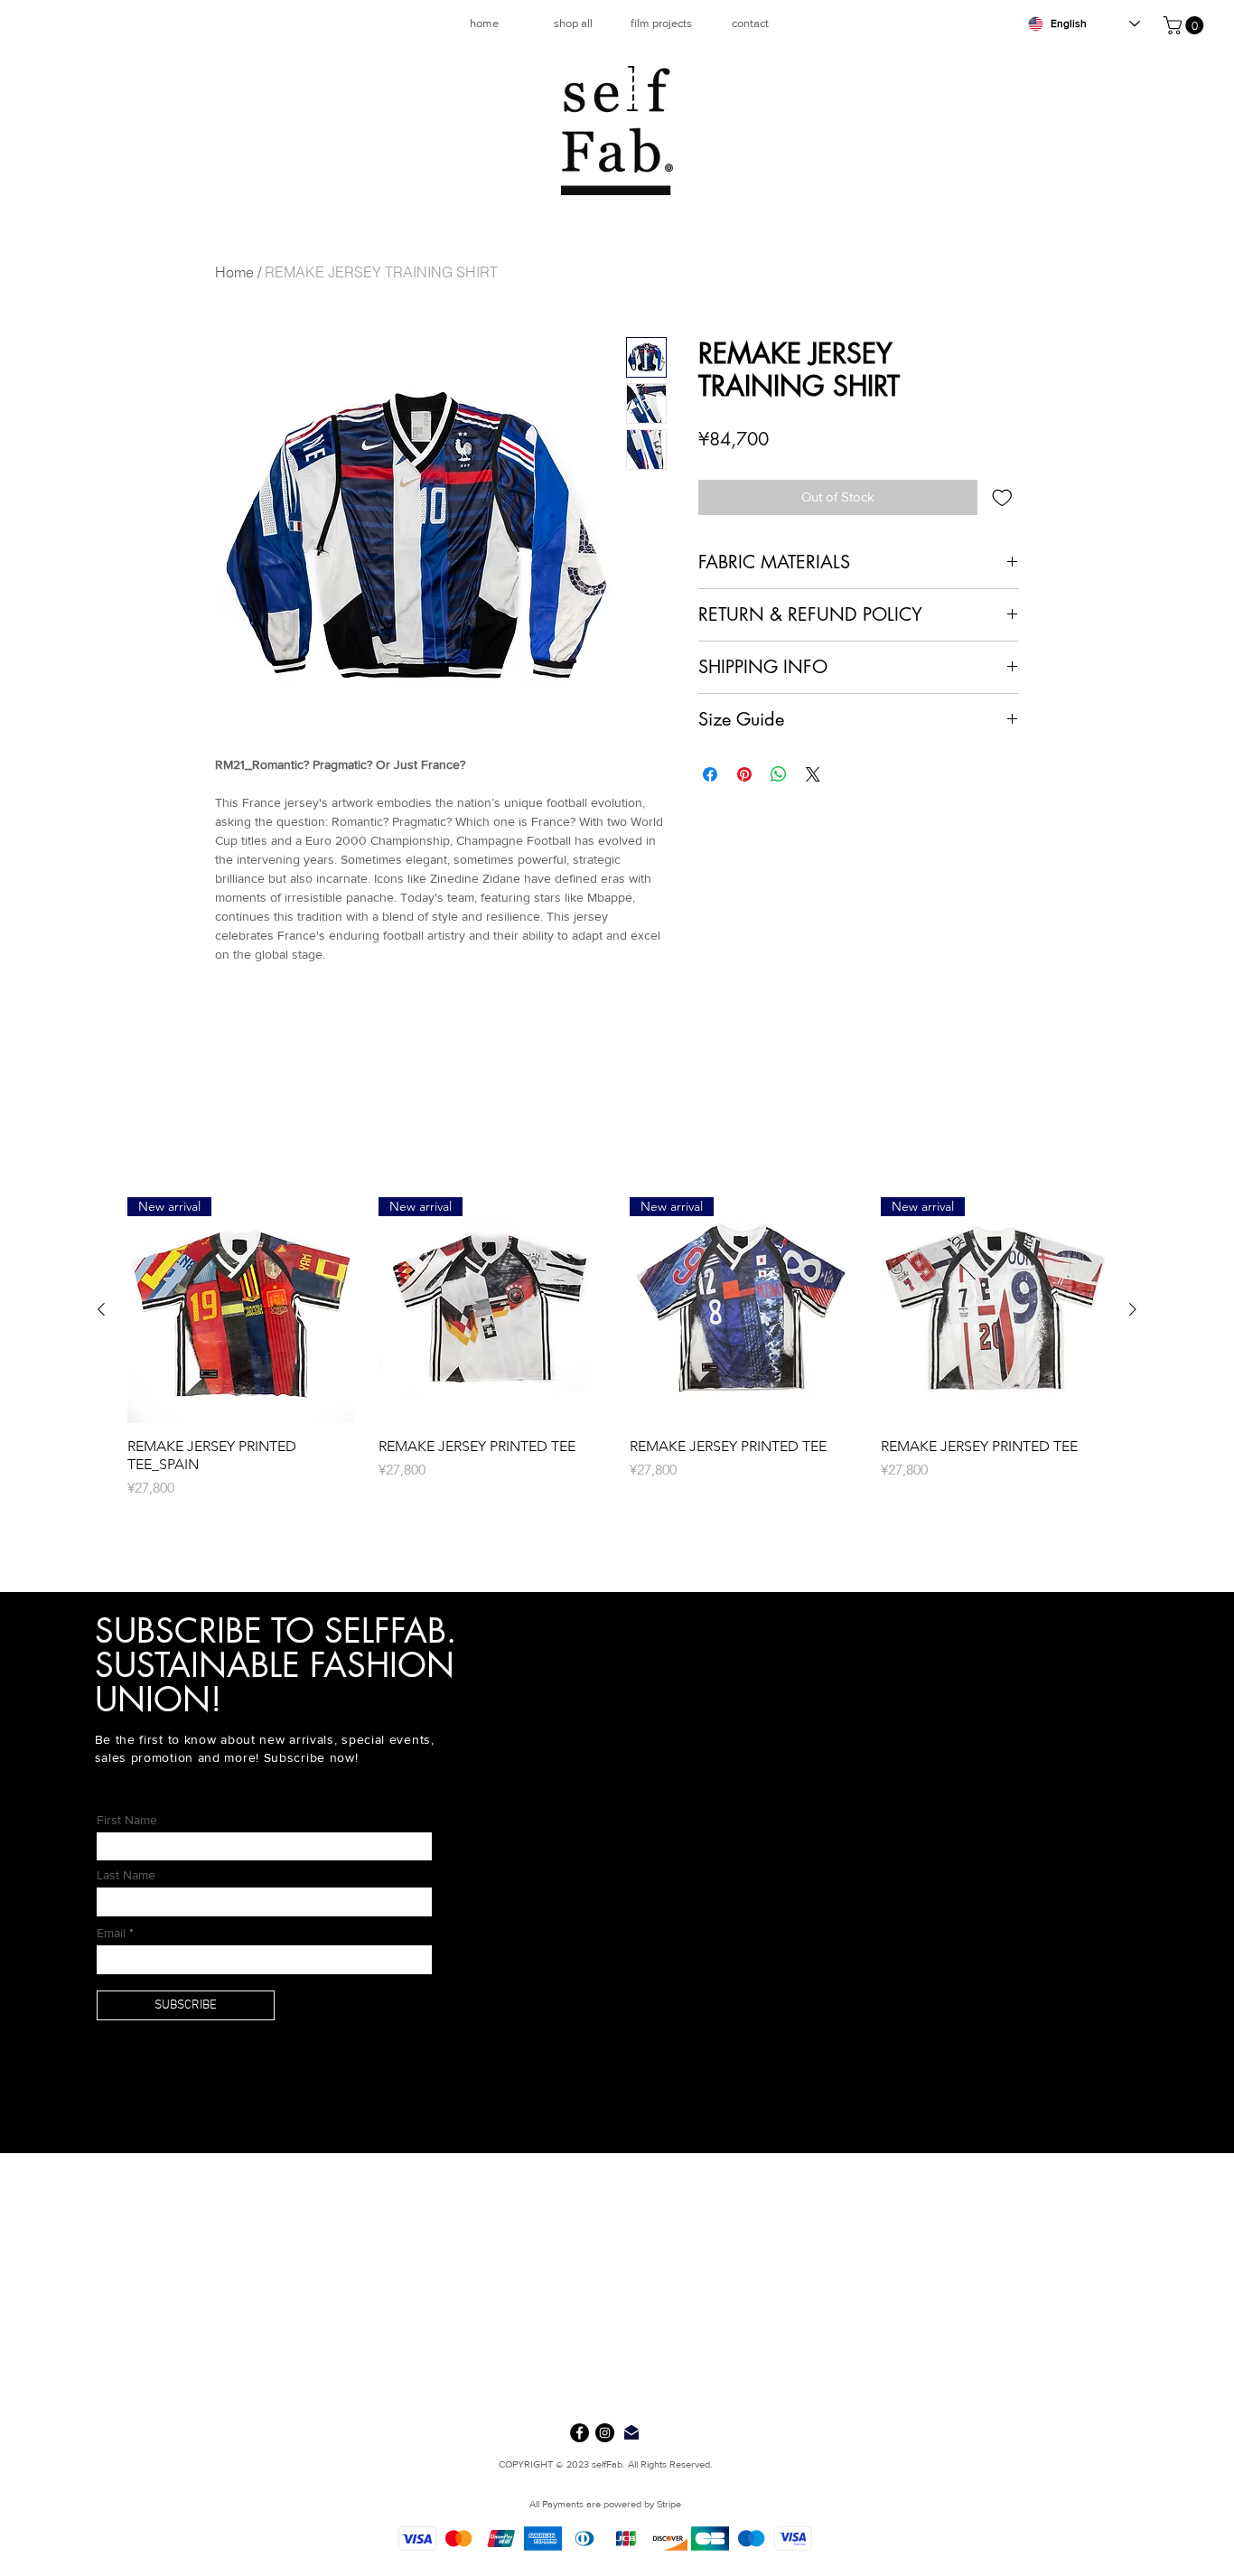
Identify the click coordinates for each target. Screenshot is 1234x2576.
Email (111, 1933)
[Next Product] (1133, 1309)
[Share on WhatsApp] (779, 774)
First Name (127, 1820)
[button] (1186, 25)
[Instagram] (605, 2433)
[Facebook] (580, 2433)
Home (234, 272)
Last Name (126, 1875)
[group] (617, 1357)
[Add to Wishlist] (1002, 497)
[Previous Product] (101, 1309)
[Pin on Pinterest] (744, 774)
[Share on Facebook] (710, 774)
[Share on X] (813, 774)
